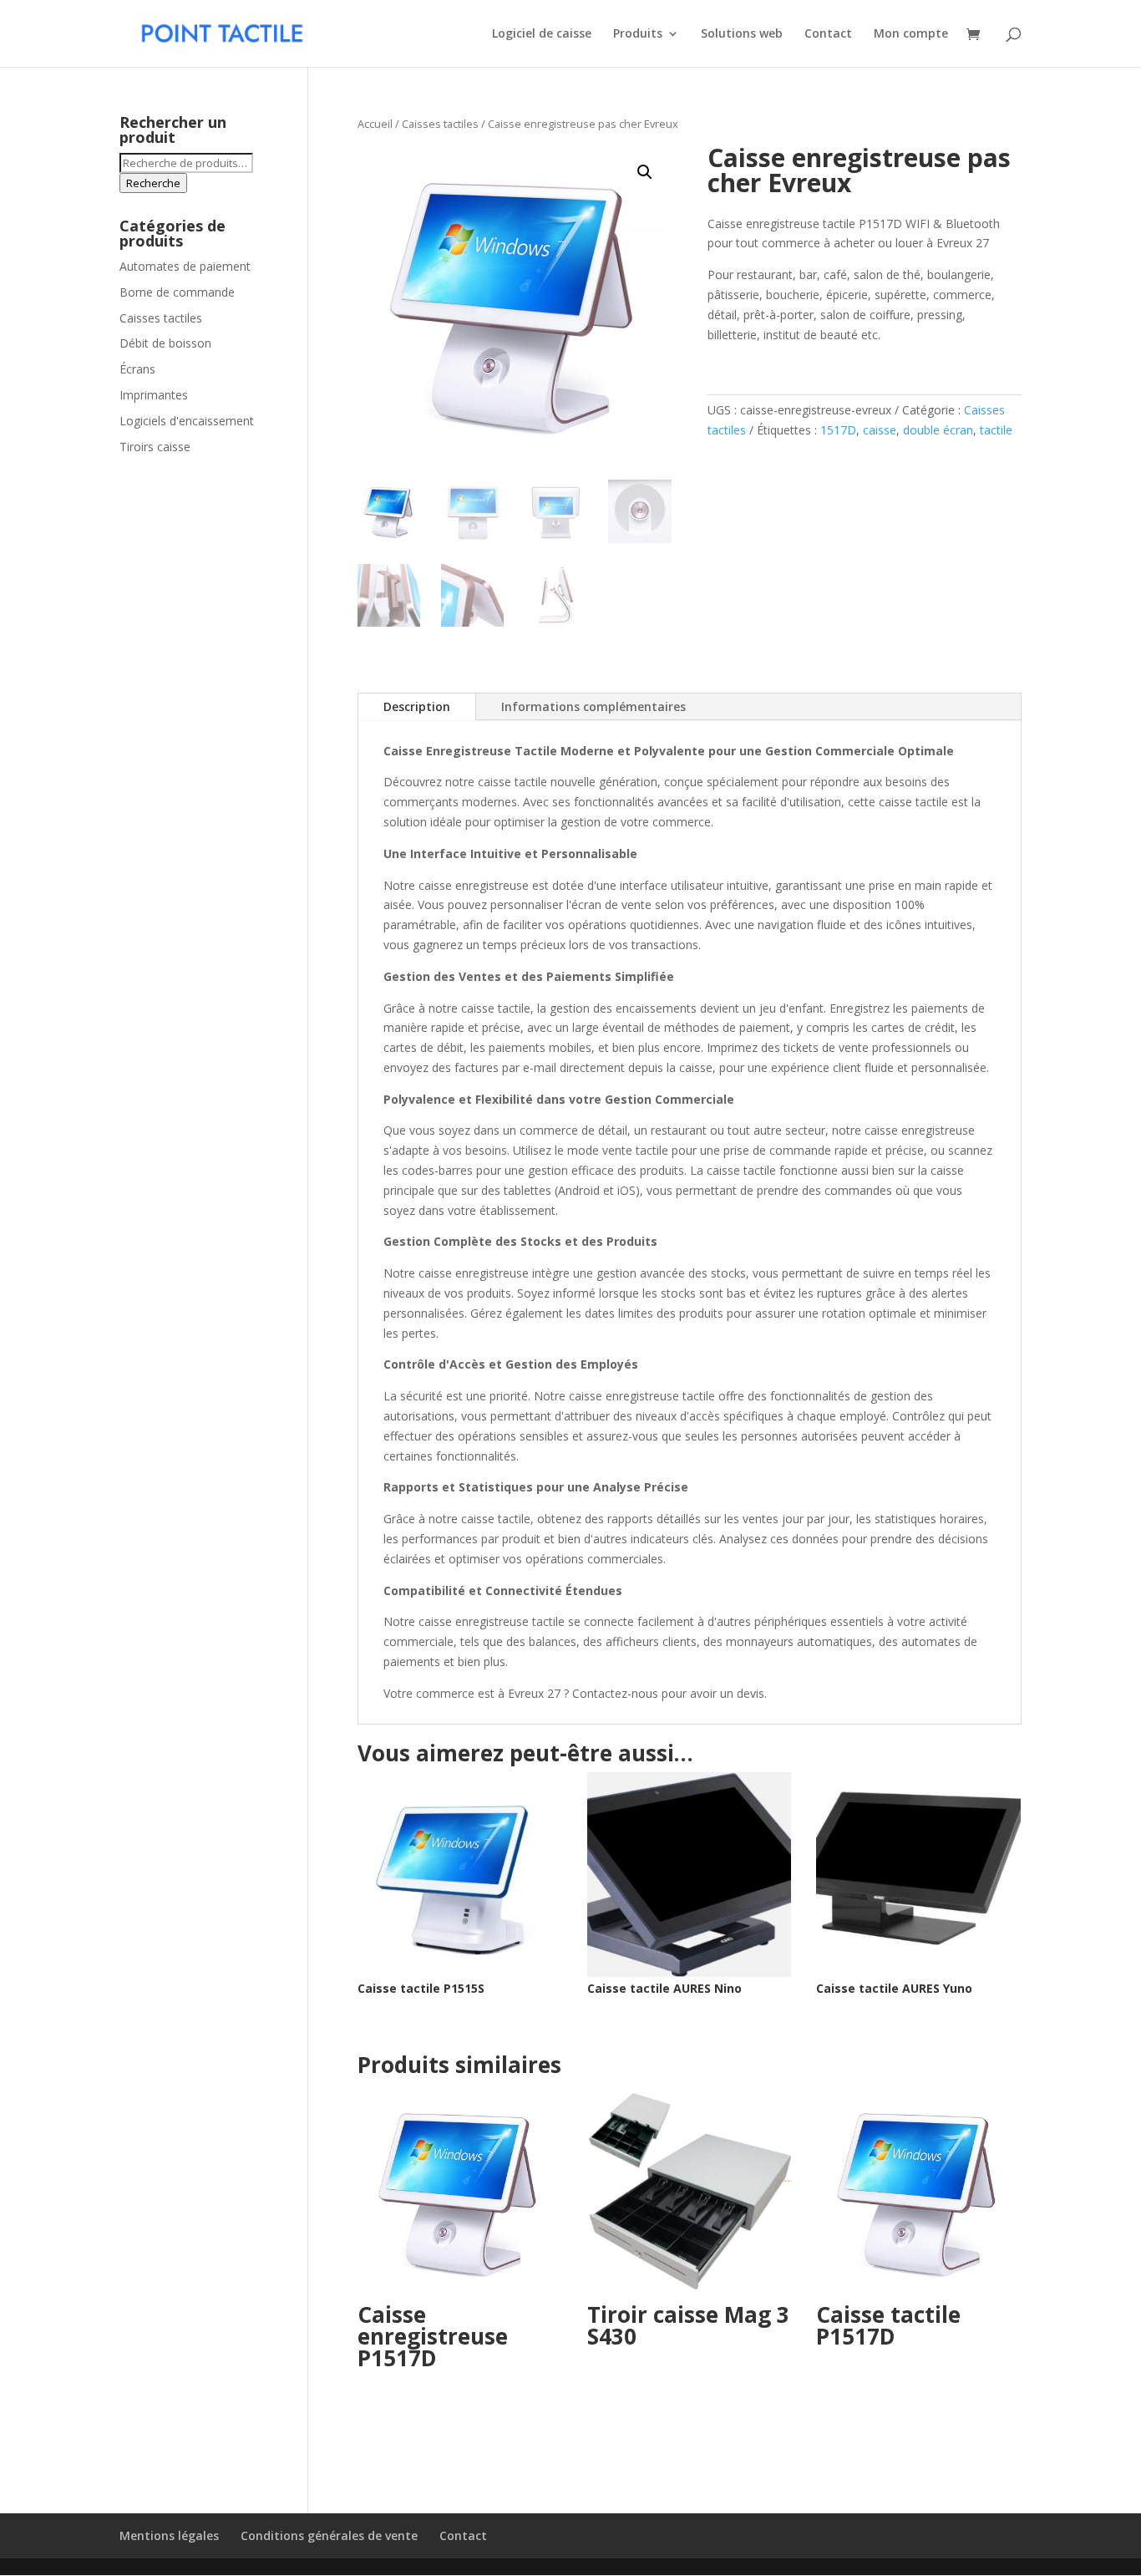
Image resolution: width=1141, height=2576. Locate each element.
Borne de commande (177, 292)
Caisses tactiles (440, 124)
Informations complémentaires (593, 706)
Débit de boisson (165, 343)
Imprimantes (154, 395)
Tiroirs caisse (155, 447)
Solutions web (742, 34)
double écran (938, 430)
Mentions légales (169, 2535)
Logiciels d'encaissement (187, 421)
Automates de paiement (185, 266)
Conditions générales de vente (329, 2535)
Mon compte (911, 34)
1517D (838, 430)
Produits (638, 34)
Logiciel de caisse (542, 34)
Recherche (153, 183)
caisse (880, 430)
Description (417, 706)
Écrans (137, 369)
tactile (996, 430)
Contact (828, 34)
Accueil (375, 124)
